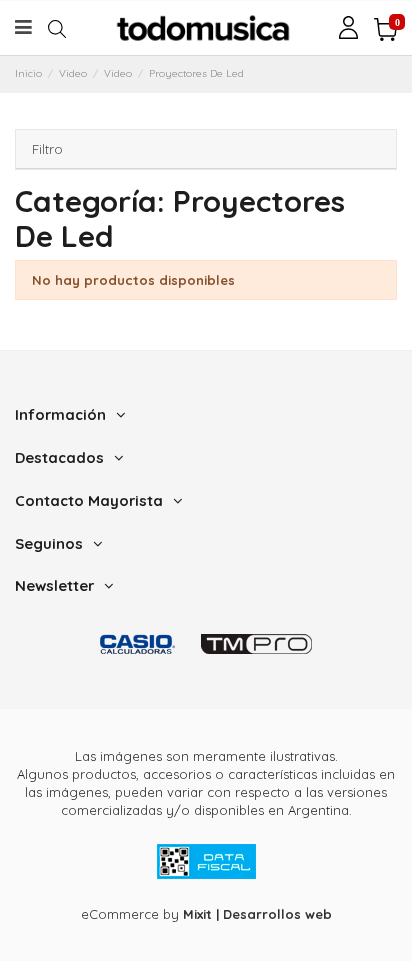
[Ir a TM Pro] (256, 643)
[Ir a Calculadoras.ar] (137, 643)
